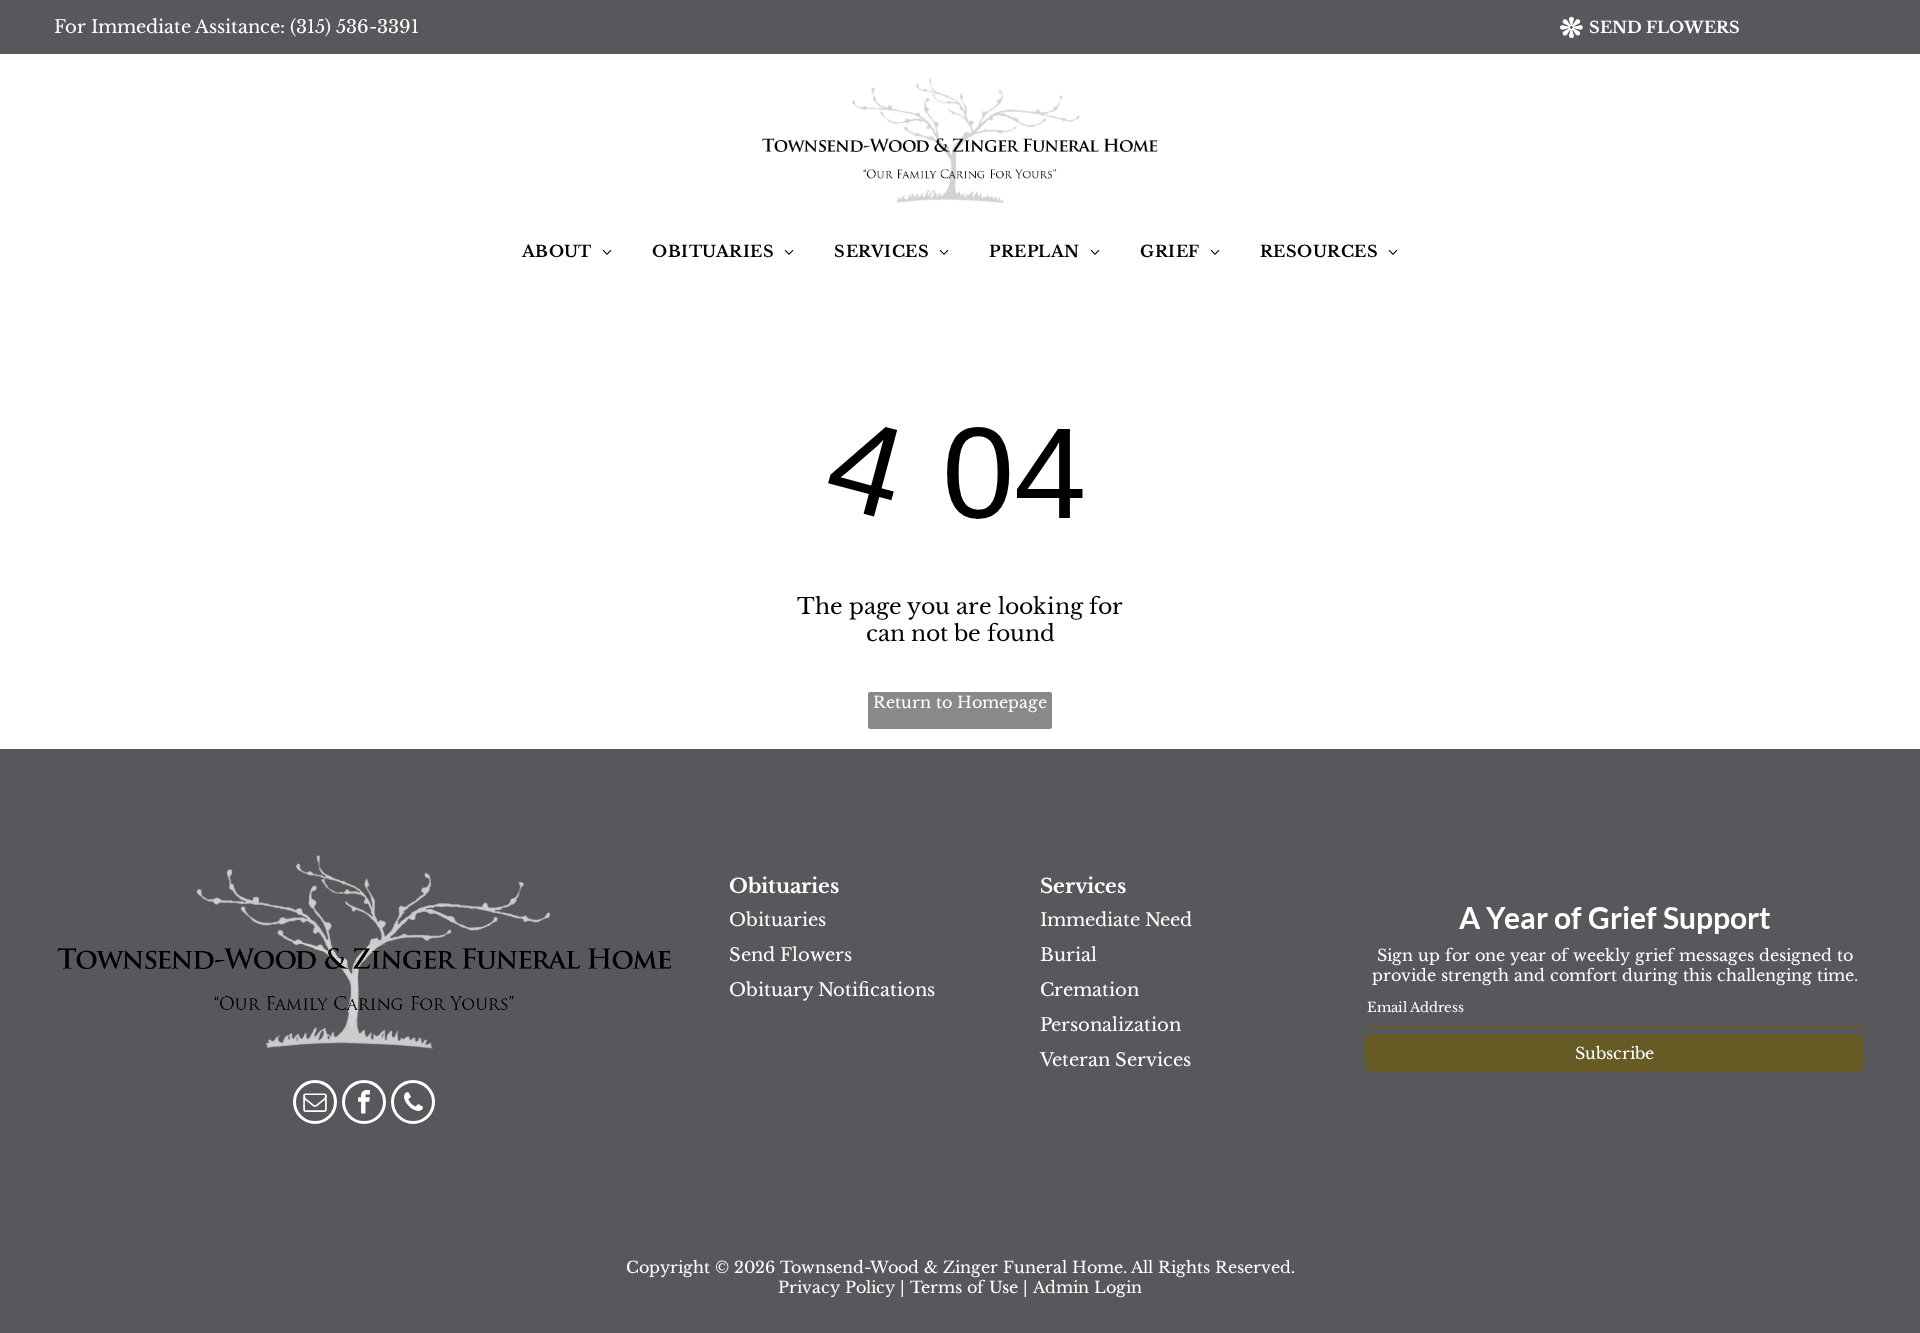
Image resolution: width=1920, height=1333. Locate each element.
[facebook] (364, 1104)
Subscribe (1614, 1053)
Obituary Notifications (832, 990)
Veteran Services (1115, 1060)
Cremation (1089, 990)
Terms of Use (964, 1287)
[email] (315, 1104)
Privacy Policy (836, 1287)
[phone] (413, 1104)
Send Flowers (790, 955)
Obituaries (777, 920)
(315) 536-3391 (354, 27)
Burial (1068, 955)
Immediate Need (1116, 920)
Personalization (1110, 1025)
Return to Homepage (960, 702)
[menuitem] (567, 251)
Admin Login (1087, 1287)
